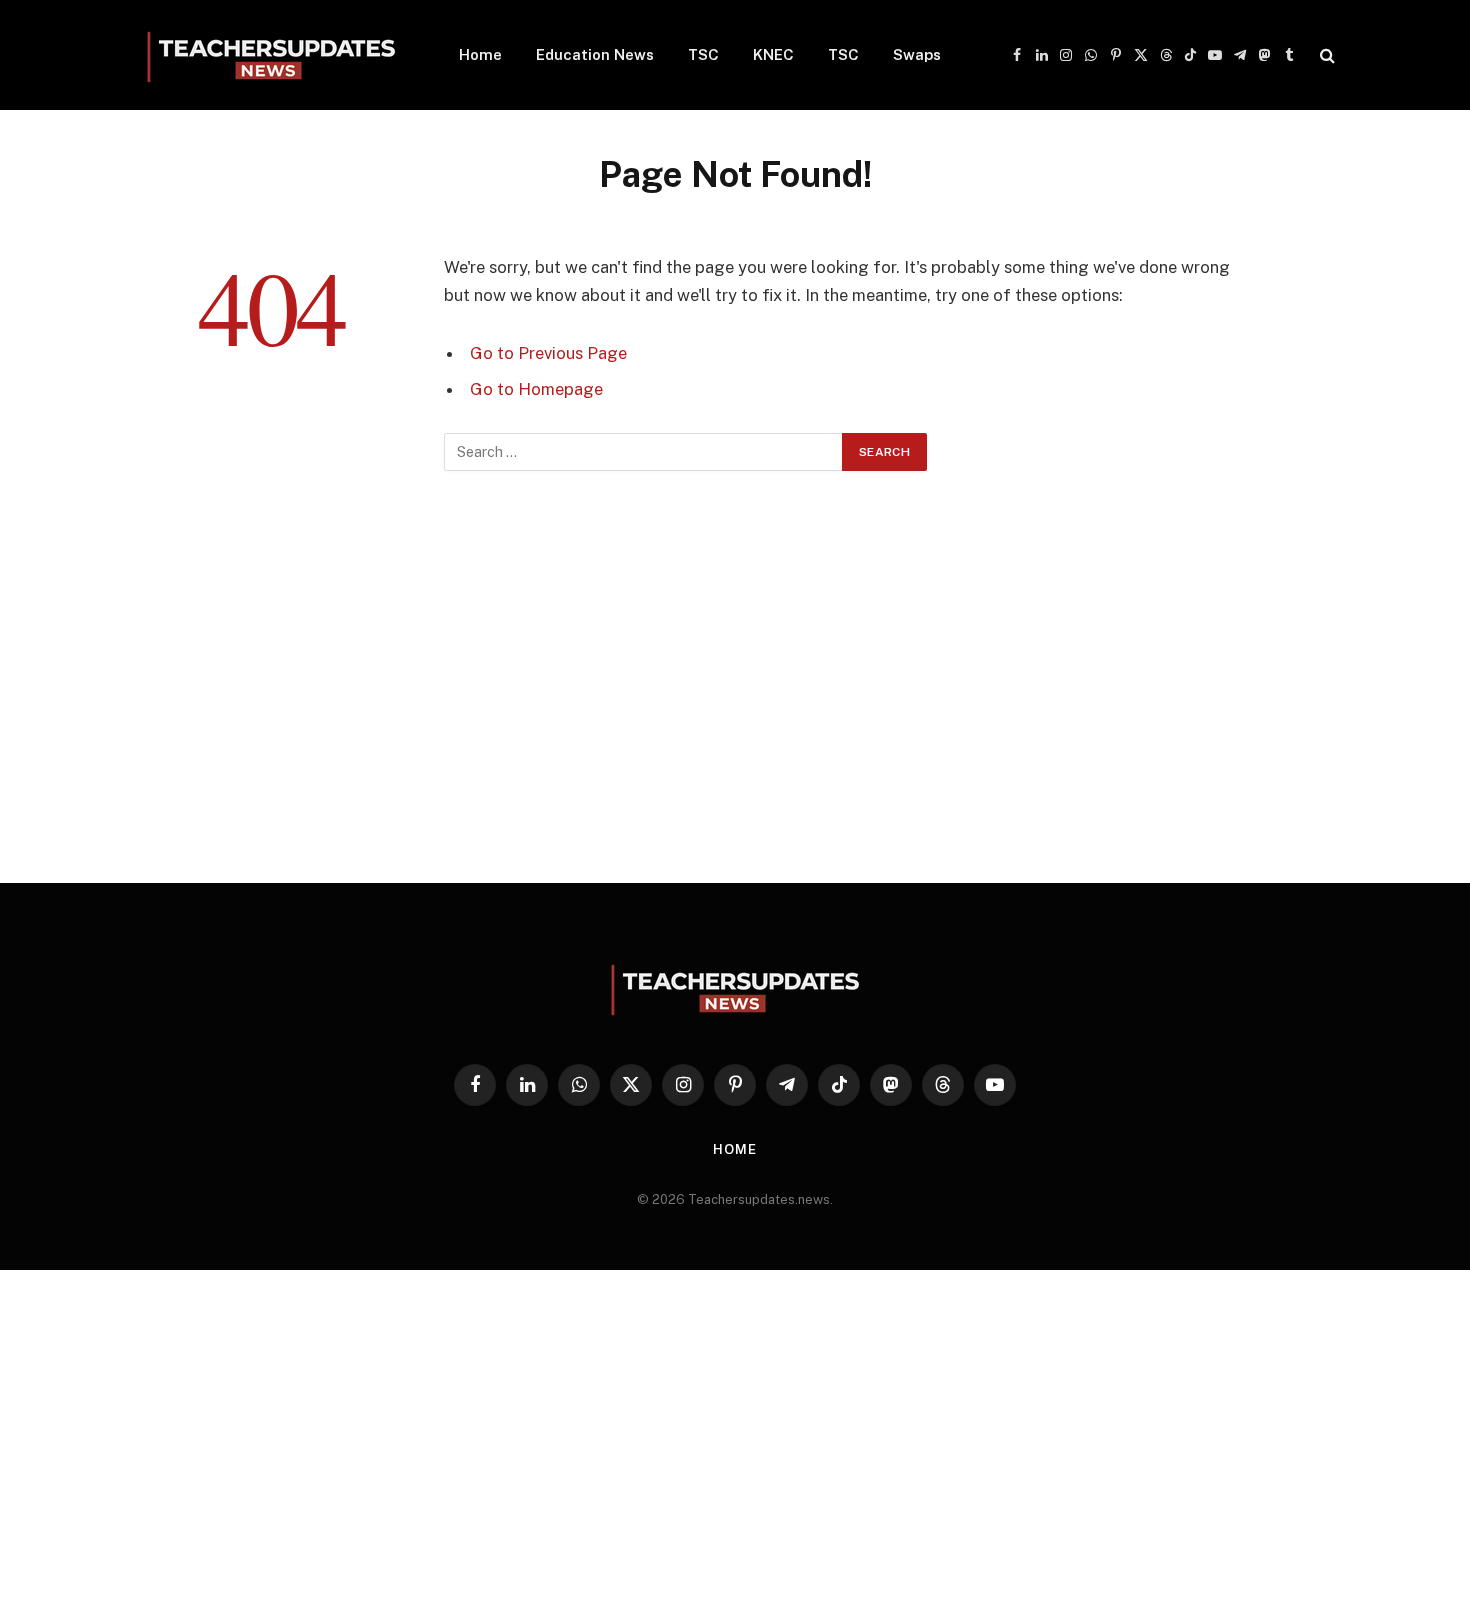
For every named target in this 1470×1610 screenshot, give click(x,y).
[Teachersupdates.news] (271, 55)
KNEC (773, 54)
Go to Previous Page (548, 353)
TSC (703, 54)
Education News (595, 54)
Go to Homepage (536, 389)
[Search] (1325, 55)
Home (480, 54)
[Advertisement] (735, 701)
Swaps (917, 54)
